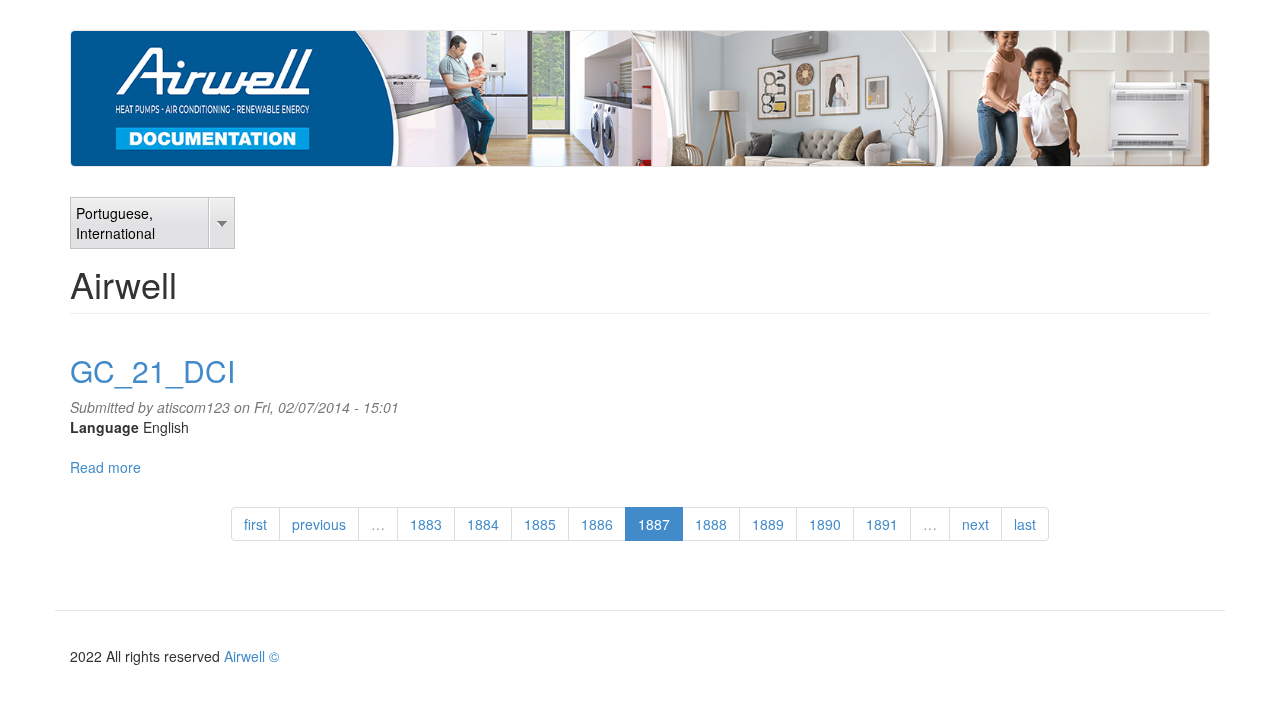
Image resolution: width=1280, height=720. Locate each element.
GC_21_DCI (152, 370)
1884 (483, 524)
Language (104, 427)
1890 (825, 524)
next (975, 524)
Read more (105, 467)
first (255, 524)
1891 (882, 524)
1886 (597, 524)
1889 (768, 524)
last (1025, 524)
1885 (540, 524)
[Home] (640, 98)
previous (319, 524)
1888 (711, 524)
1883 (426, 524)
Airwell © (251, 656)
